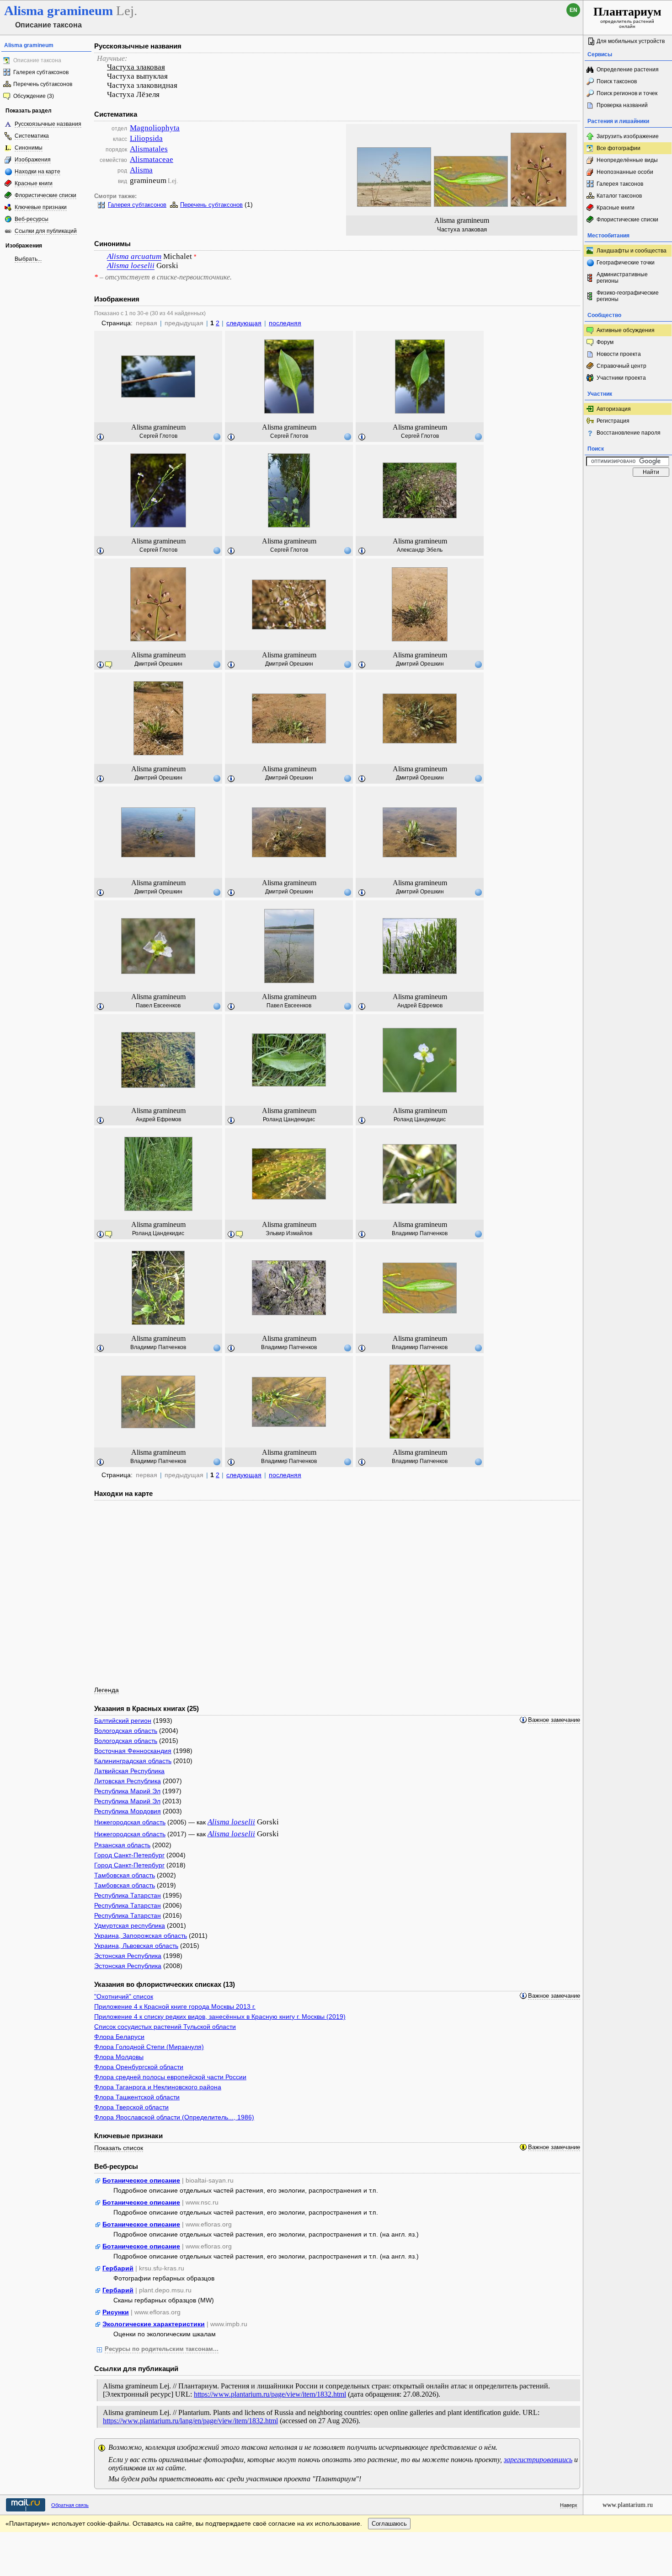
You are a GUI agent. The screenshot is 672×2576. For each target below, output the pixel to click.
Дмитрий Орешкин (158, 664)
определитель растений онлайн (627, 17)
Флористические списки (45, 195)
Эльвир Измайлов (289, 1233)
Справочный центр (621, 366)
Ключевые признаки (41, 207)
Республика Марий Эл (127, 1791)
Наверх (569, 2505)
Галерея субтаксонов (41, 72)
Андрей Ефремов (420, 1006)
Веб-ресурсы (32, 219)
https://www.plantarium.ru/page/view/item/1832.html (270, 2394)
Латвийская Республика (129, 1771)
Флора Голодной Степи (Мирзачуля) (149, 2047)
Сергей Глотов (158, 436)
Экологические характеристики (154, 2324)
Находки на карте (37, 172)
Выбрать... (28, 259)
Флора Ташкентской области (137, 2097)
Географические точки (626, 263)
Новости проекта (619, 354)
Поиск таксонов (617, 81)
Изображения (33, 160)
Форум (605, 342)
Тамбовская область (125, 1875)
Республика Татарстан (128, 1895)
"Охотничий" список (124, 1996)
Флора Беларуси (119, 2037)
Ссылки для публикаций (46, 231)
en (573, 10)
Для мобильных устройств (631, 41)
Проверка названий (622, 105)
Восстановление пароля (629, 433)
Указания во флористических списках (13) (165, 1984)
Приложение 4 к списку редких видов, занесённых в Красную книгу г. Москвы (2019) (220, 2017)
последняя (285, 323)
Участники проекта (621, 378)
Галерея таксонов (620, 184)
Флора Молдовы (119, 2057)
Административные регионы (622, 278)
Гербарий (118, 2268)
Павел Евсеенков (158, 1006)
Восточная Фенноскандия (133, 1751)
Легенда (107, 1690)
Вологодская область (126, 1731)
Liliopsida (146, 138)
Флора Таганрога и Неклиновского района (158, 2087)
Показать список (119, 2148)
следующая (244, 323)
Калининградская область (133, 1761)
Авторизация (614, 409)
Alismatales (149, 149)
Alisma (141, 170)
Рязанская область (122, 1845)
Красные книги (34, 183)
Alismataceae (152, 159)
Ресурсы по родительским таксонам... (162, 2349)
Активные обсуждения (626, 330)
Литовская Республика (128, 1781)
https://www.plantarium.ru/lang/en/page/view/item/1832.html (190, 2421)
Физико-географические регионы (628, 296)
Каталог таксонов (619, 196)
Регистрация (613, 421)
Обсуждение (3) (34, 96)
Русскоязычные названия (48, 124)
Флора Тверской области (131, 2107)
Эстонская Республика (128, 1956)
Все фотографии (619, 148)
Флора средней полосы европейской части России (170, 2077)
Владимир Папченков (420, 1233)
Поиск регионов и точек (627, 93)
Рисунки (116, 2312)
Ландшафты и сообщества (632, 251)
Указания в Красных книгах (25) (147, 1708)
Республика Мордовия (128, 1811)
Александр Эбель (420, 550)
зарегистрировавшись (538, 2460)
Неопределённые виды (627, 160)
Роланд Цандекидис (289, 1119)
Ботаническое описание (141, 2180)
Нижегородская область (130, 1822)
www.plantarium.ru (628, 2505)
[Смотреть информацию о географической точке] (217, 436)
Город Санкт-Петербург (129, 1855)
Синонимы (29, 148)
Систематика (32, 136)
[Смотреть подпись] (101, 437)
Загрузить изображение (628, 136)
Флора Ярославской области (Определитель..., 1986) (174, 2117)
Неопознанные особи (625, 172)
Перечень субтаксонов (43, 84)
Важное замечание (554, 1720)
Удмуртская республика (130, 1925)
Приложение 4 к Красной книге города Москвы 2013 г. (175, 2006)
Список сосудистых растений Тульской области (165, 2027)
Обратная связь (70, 2505)
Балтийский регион (123, 1721)
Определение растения (628, 70)
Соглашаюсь (389, 2524)
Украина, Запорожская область (141, 1936)
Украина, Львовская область (136, 1946)
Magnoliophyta (155, 128)
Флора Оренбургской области (139, 2067)
